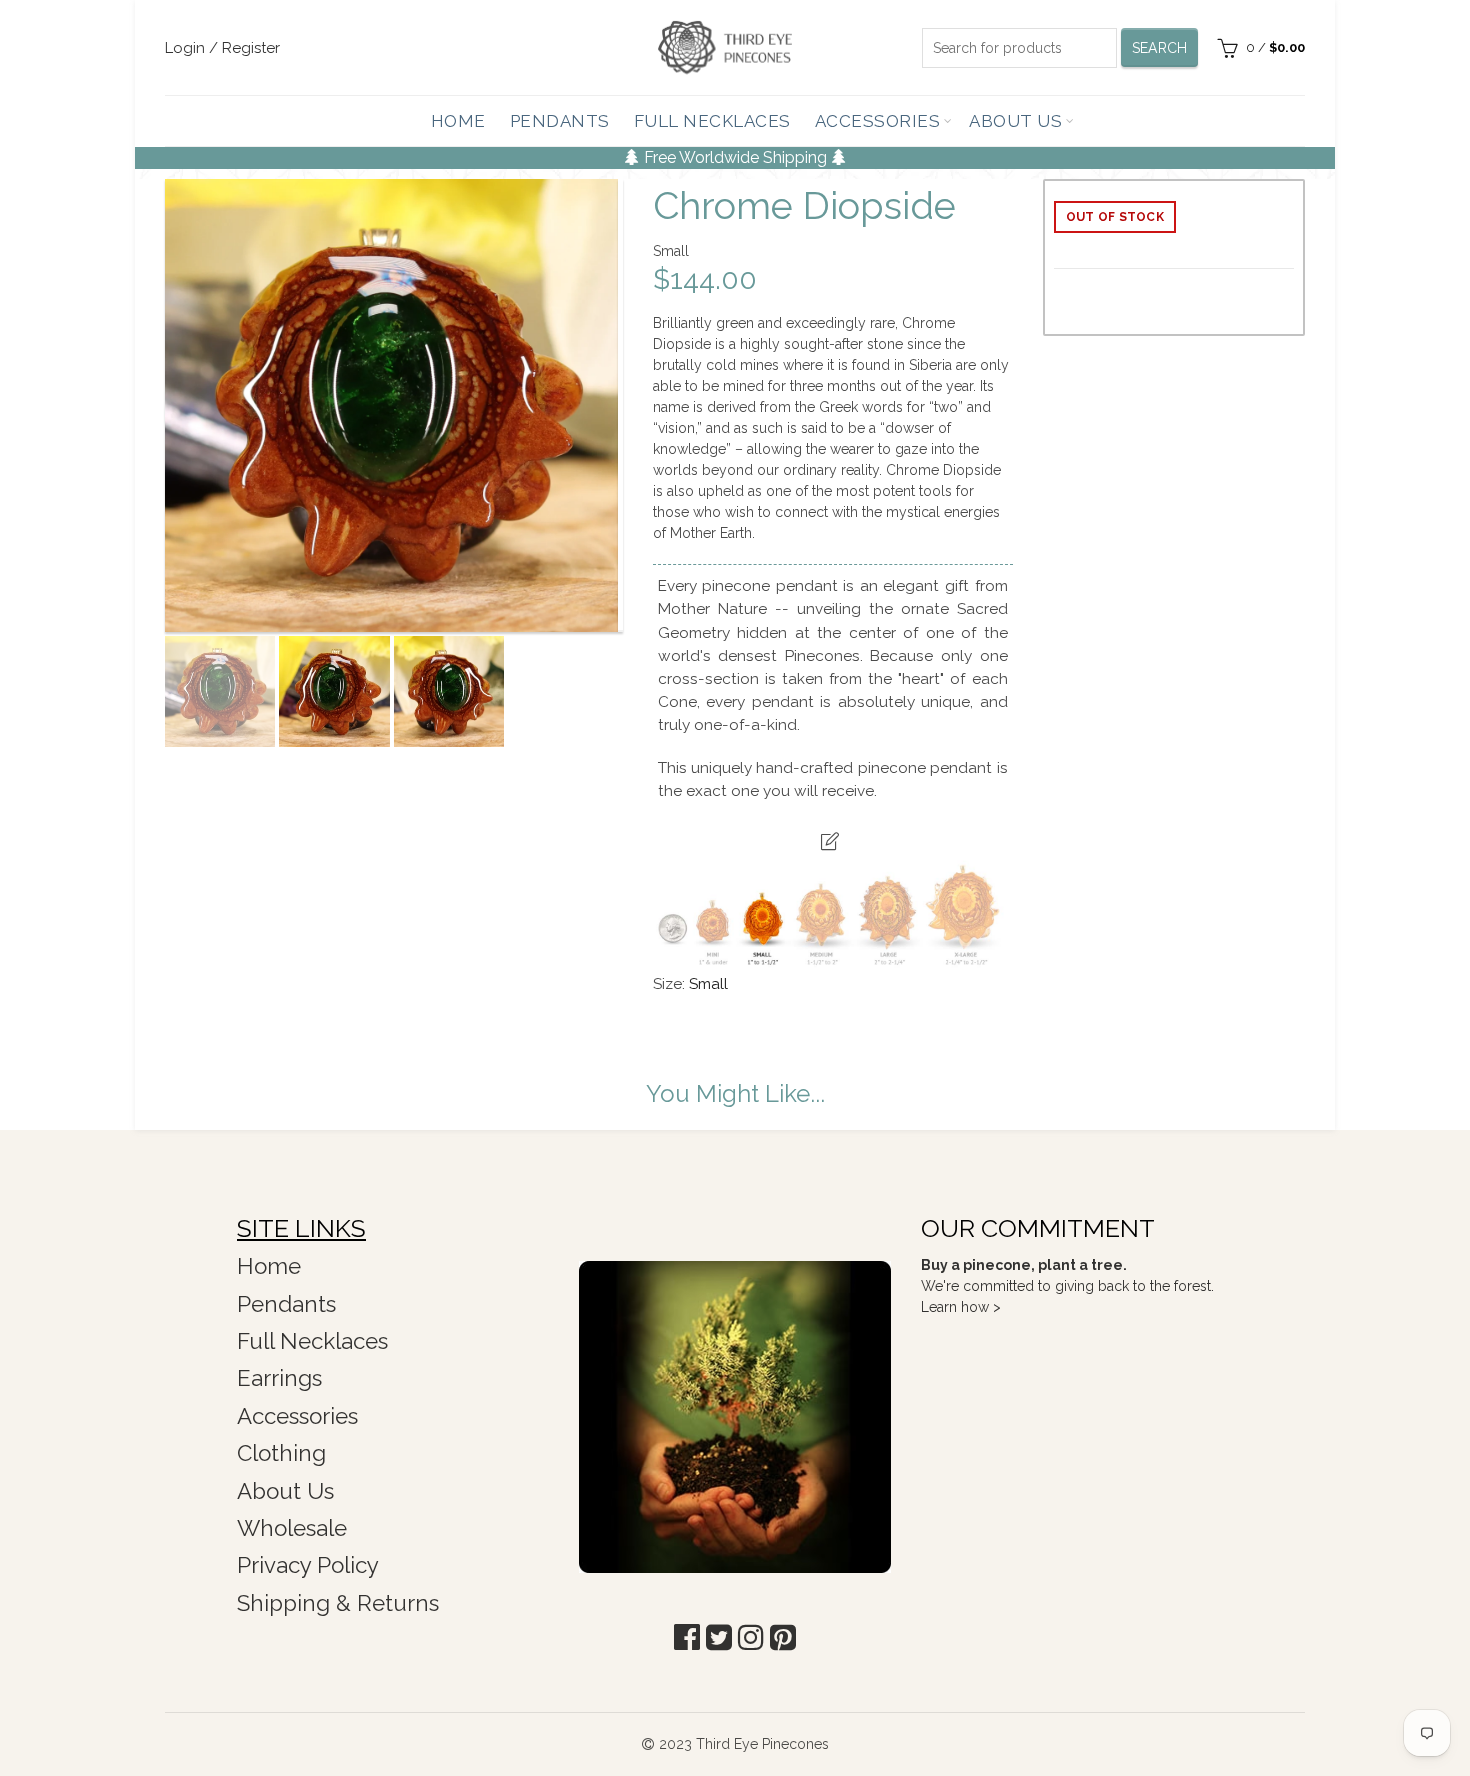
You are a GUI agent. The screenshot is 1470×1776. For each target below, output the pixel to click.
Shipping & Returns (338, 1603)
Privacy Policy (308, 1565)
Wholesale (292, 1528)
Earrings (279, 1378)
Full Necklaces (712, 121)
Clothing (281, 1453)
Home (458, 121)
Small (708, 984)
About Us (1015, 121)
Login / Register (222, 48)
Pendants (560, 121)
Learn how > (961, 1307)
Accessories (878, 121)
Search (1160, 48)
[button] (687, 1637)
